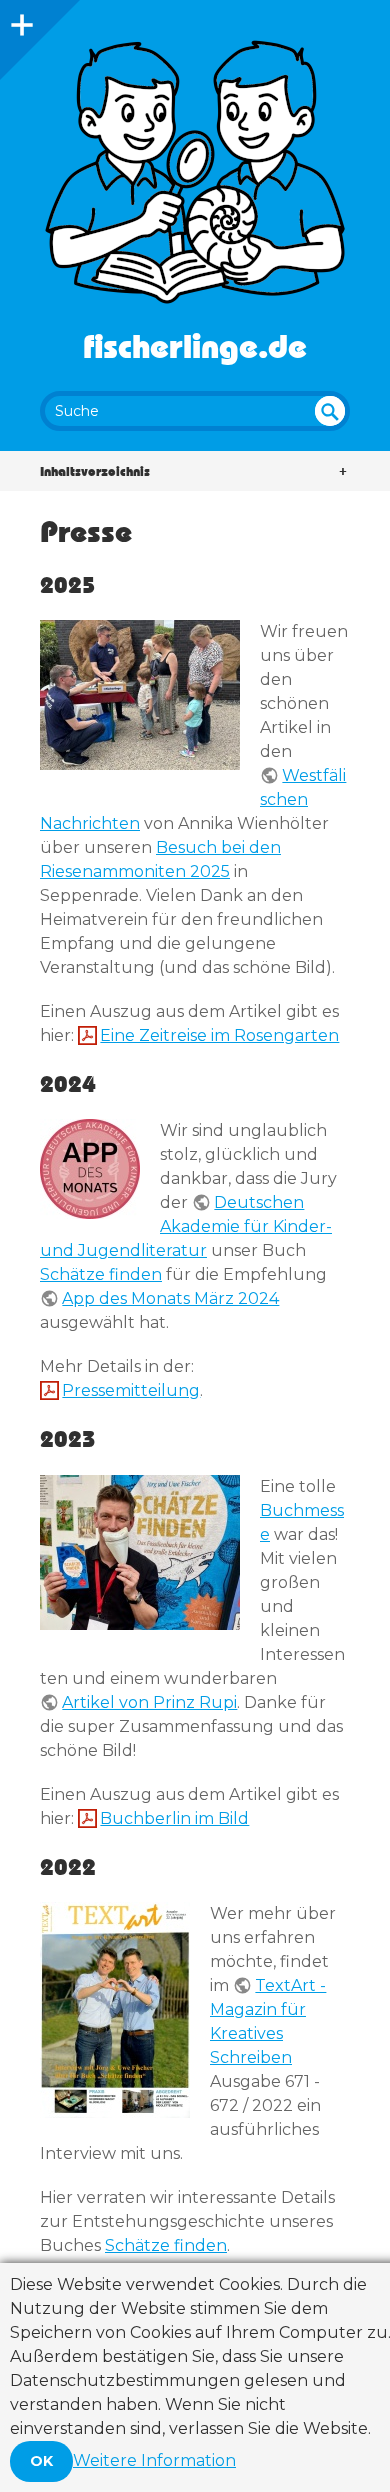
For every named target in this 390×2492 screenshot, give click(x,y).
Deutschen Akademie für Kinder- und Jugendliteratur (186, 1226)
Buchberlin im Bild (174, 1818)
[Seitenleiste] (20, 20)
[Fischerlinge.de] (195, 172)
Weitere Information (154, 2460)
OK (41, 2461)
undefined (330, 411)
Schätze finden (101, 1274)
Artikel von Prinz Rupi (149, 1702)
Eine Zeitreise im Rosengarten (219, 1035)
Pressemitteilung (131, 1390)
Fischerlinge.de (195, 345)
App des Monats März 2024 (170, 1298)
